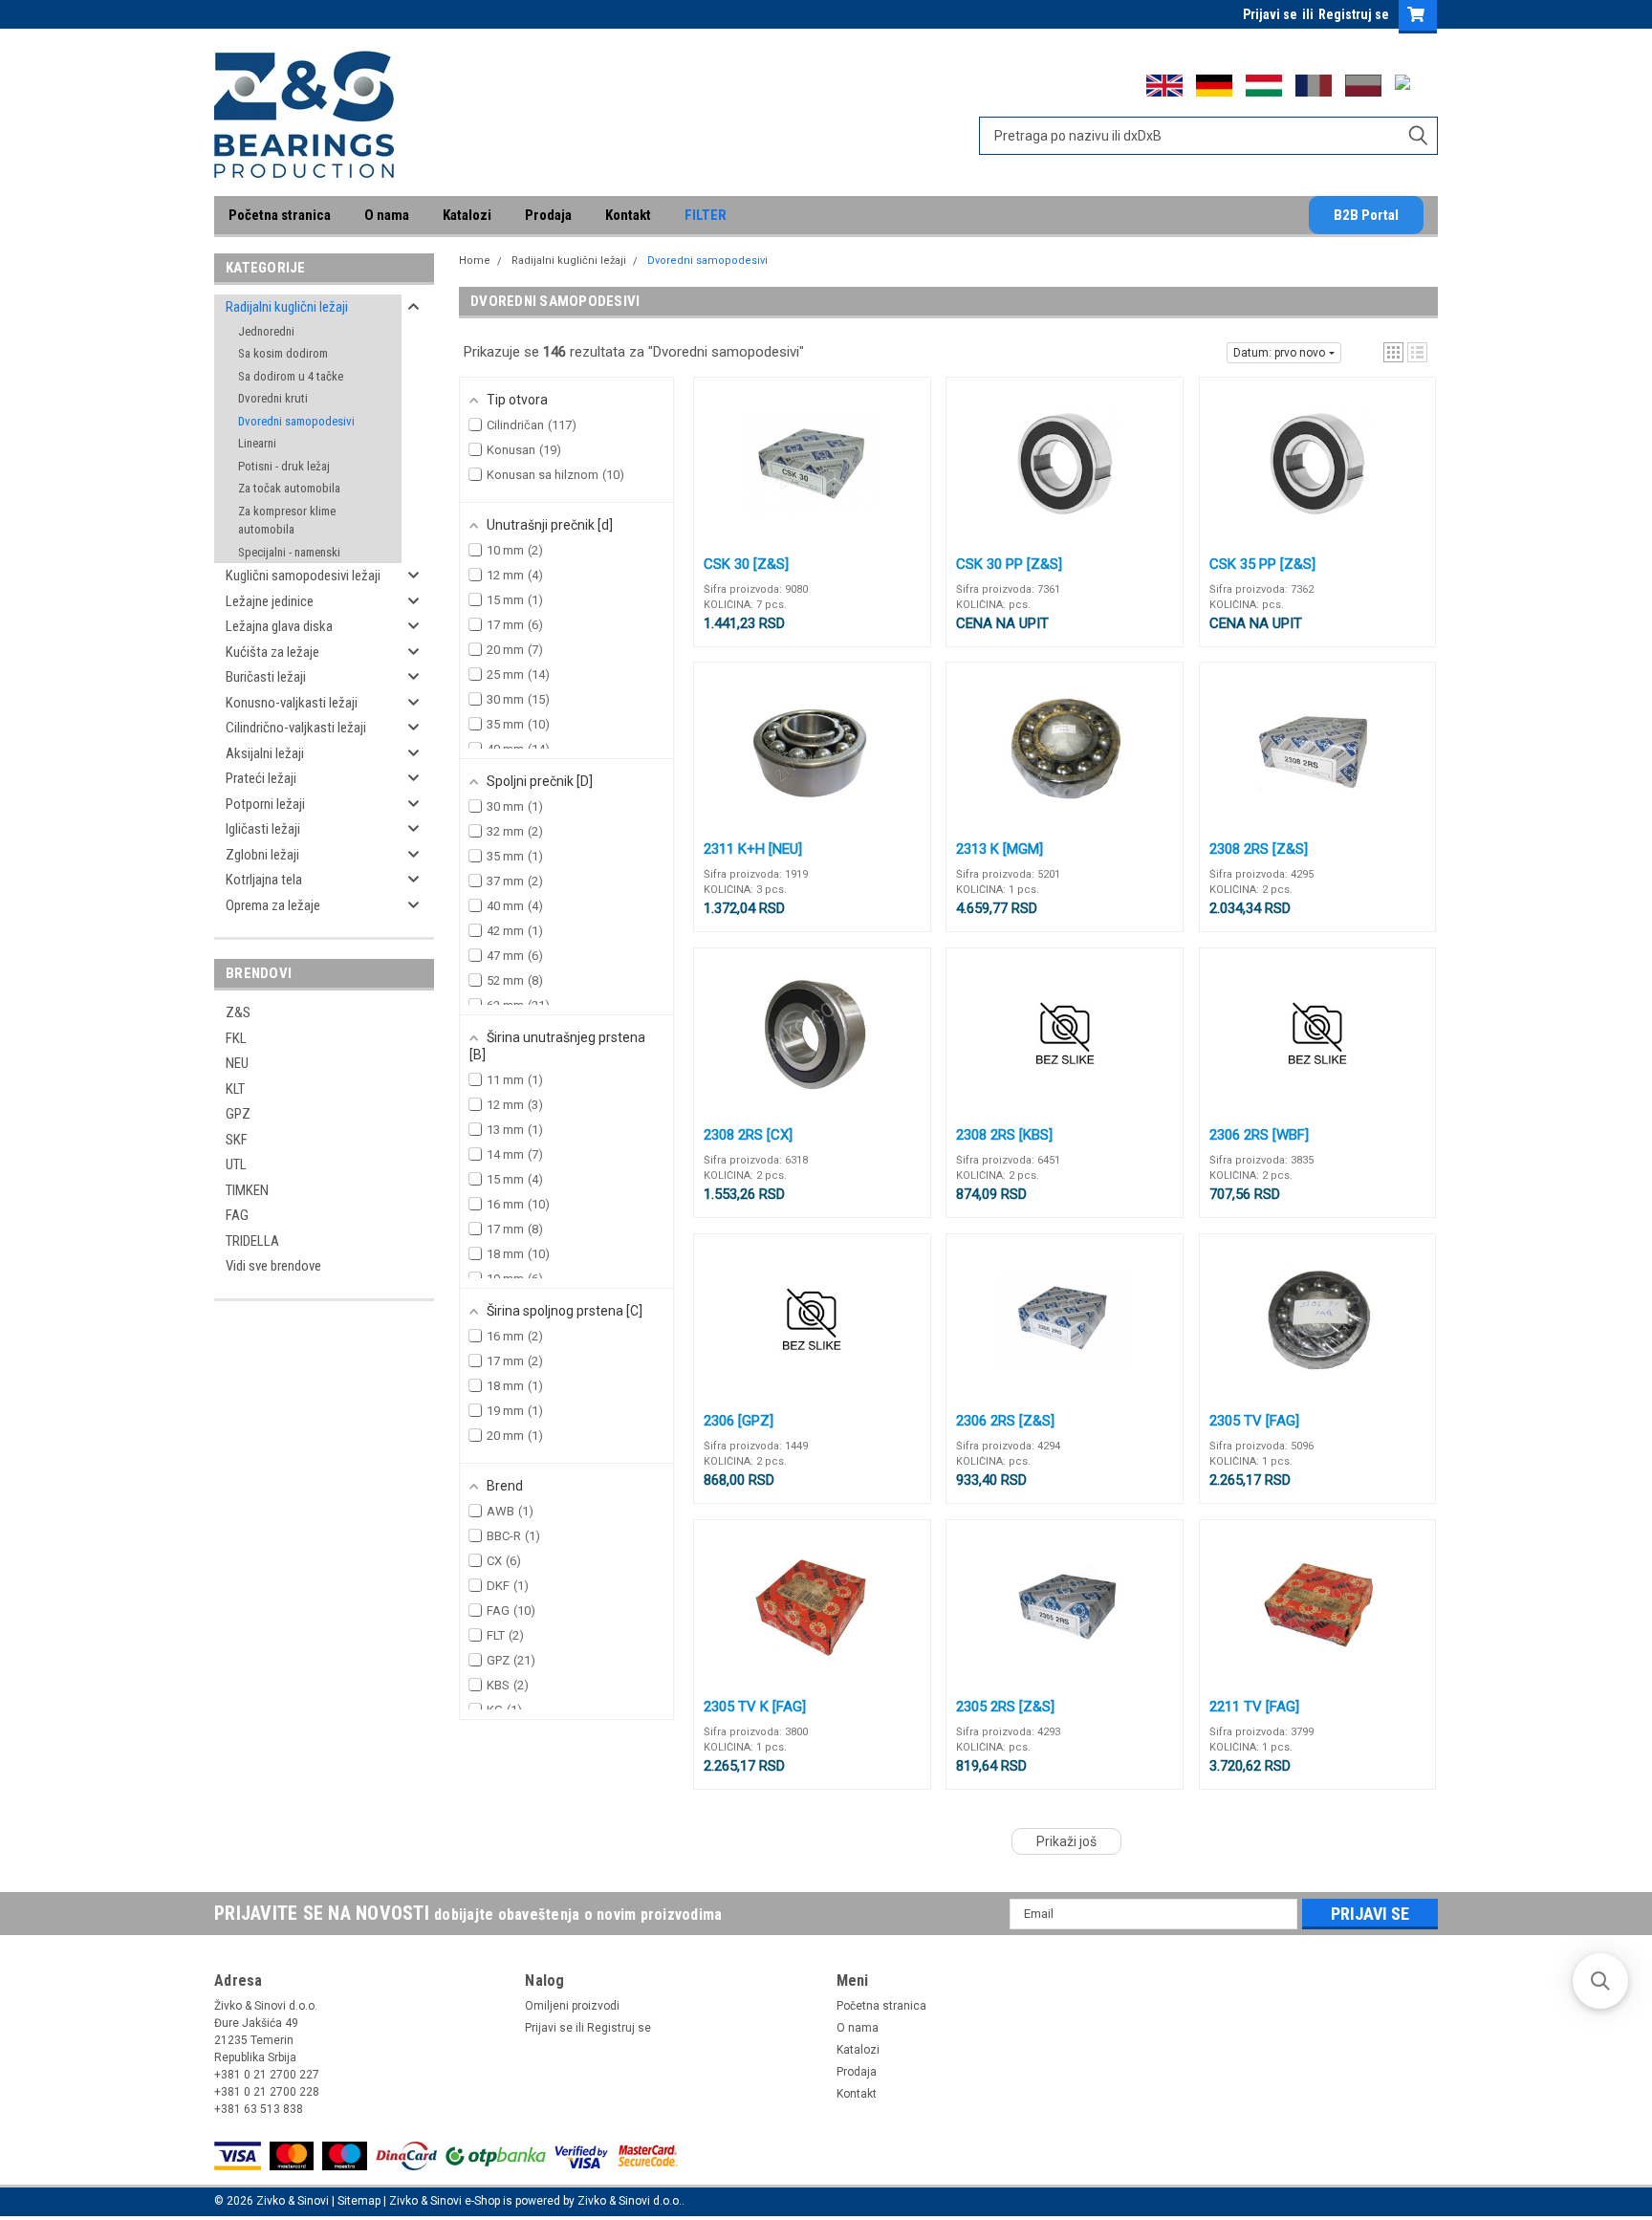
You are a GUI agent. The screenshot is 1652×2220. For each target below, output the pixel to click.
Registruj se (1354, 14)
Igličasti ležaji (263, 829)
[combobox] (1208, 136)
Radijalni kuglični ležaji (287, 307)
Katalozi (467, 215)
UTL (236, 1164)
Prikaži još (1066, 1841)
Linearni (257, 443)
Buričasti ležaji (266, 677)
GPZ (238, 1114)
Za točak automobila (289, 488)
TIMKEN (247, 1190)
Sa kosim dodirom (283, 353)
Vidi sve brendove (273, 1266)
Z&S (238, 1012)
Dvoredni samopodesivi (296, 421)
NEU (237, 1063)
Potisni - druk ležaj (284, 466)
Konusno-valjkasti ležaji (292, 703)
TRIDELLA (252, 1241)
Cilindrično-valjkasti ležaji (296, 728)
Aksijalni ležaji (265, 753)
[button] (1393, 352)
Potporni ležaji (265, 804)
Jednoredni (266, 331)
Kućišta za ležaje (272, 652)
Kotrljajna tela (264, 880)
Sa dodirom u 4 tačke (291, 376)
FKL (236, 1038)
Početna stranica (280, 215)
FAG (237, 1215)
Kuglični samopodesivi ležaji (303, 576)
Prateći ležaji (261, 778)
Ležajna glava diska (279, 626)
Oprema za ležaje (273, 905)
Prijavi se (1270, 14)
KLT (235, 1089)
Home (475, 261)
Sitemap (359, 2201)
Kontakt (628, 215)
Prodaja (548, 215)
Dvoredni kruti (273, 398)
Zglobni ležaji (262, 855)
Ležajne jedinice (270, 601)
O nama (387, 215)
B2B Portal (1366, 215)
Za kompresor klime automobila (287, 521)
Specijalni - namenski (289, 552)
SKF (237, 1140)
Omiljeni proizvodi (572, 2006)
